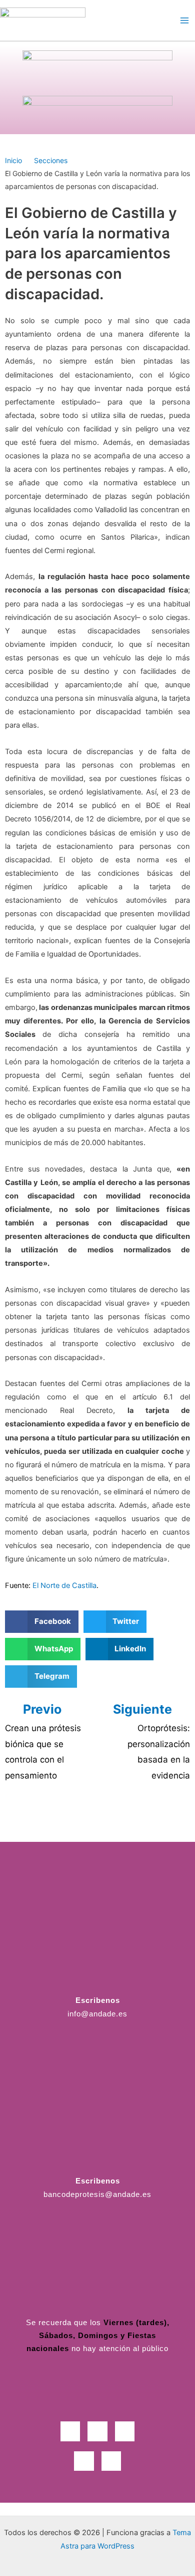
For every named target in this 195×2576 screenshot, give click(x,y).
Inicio (13, 160)
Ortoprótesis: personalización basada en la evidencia (159, 1752)
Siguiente (144, 1709)
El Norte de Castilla (64, 1585)
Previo (42, 1709)
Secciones (51, 160)
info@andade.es (97, 2014)
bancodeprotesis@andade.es (97, 2194)
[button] (42, 1622)
